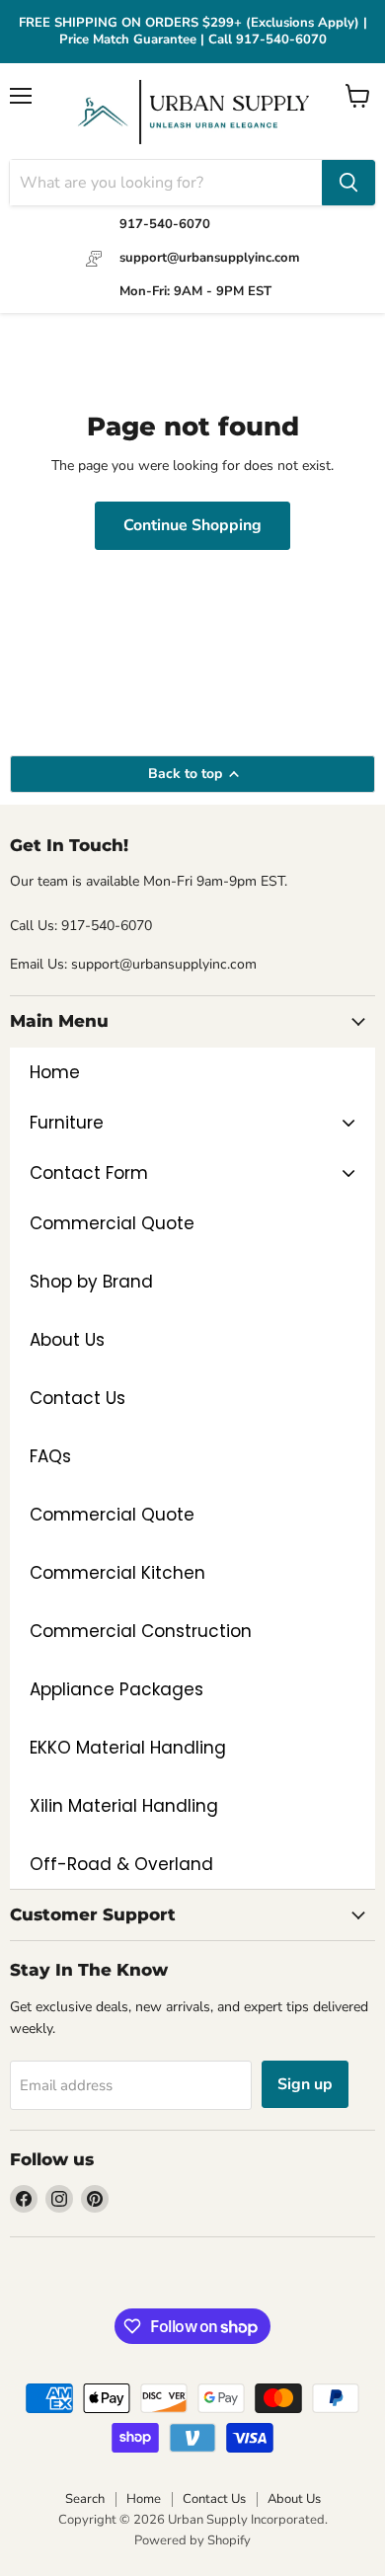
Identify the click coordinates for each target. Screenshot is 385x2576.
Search (85, 2499)
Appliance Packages (116, 1689)
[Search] (348, 183)
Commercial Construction (141, 1631)
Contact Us (77, 1398)
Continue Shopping (192, 525)
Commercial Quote (112, 1515)
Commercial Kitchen (117, 1573)
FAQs (50, 1456)
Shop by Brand (91, 1282)
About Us (67, 1340)
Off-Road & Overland (121, 1864)
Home (144, 2499)
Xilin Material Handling (124, 1806)
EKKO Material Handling (128, 1748)
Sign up (305, 2084)
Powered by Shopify (192, 2540)
